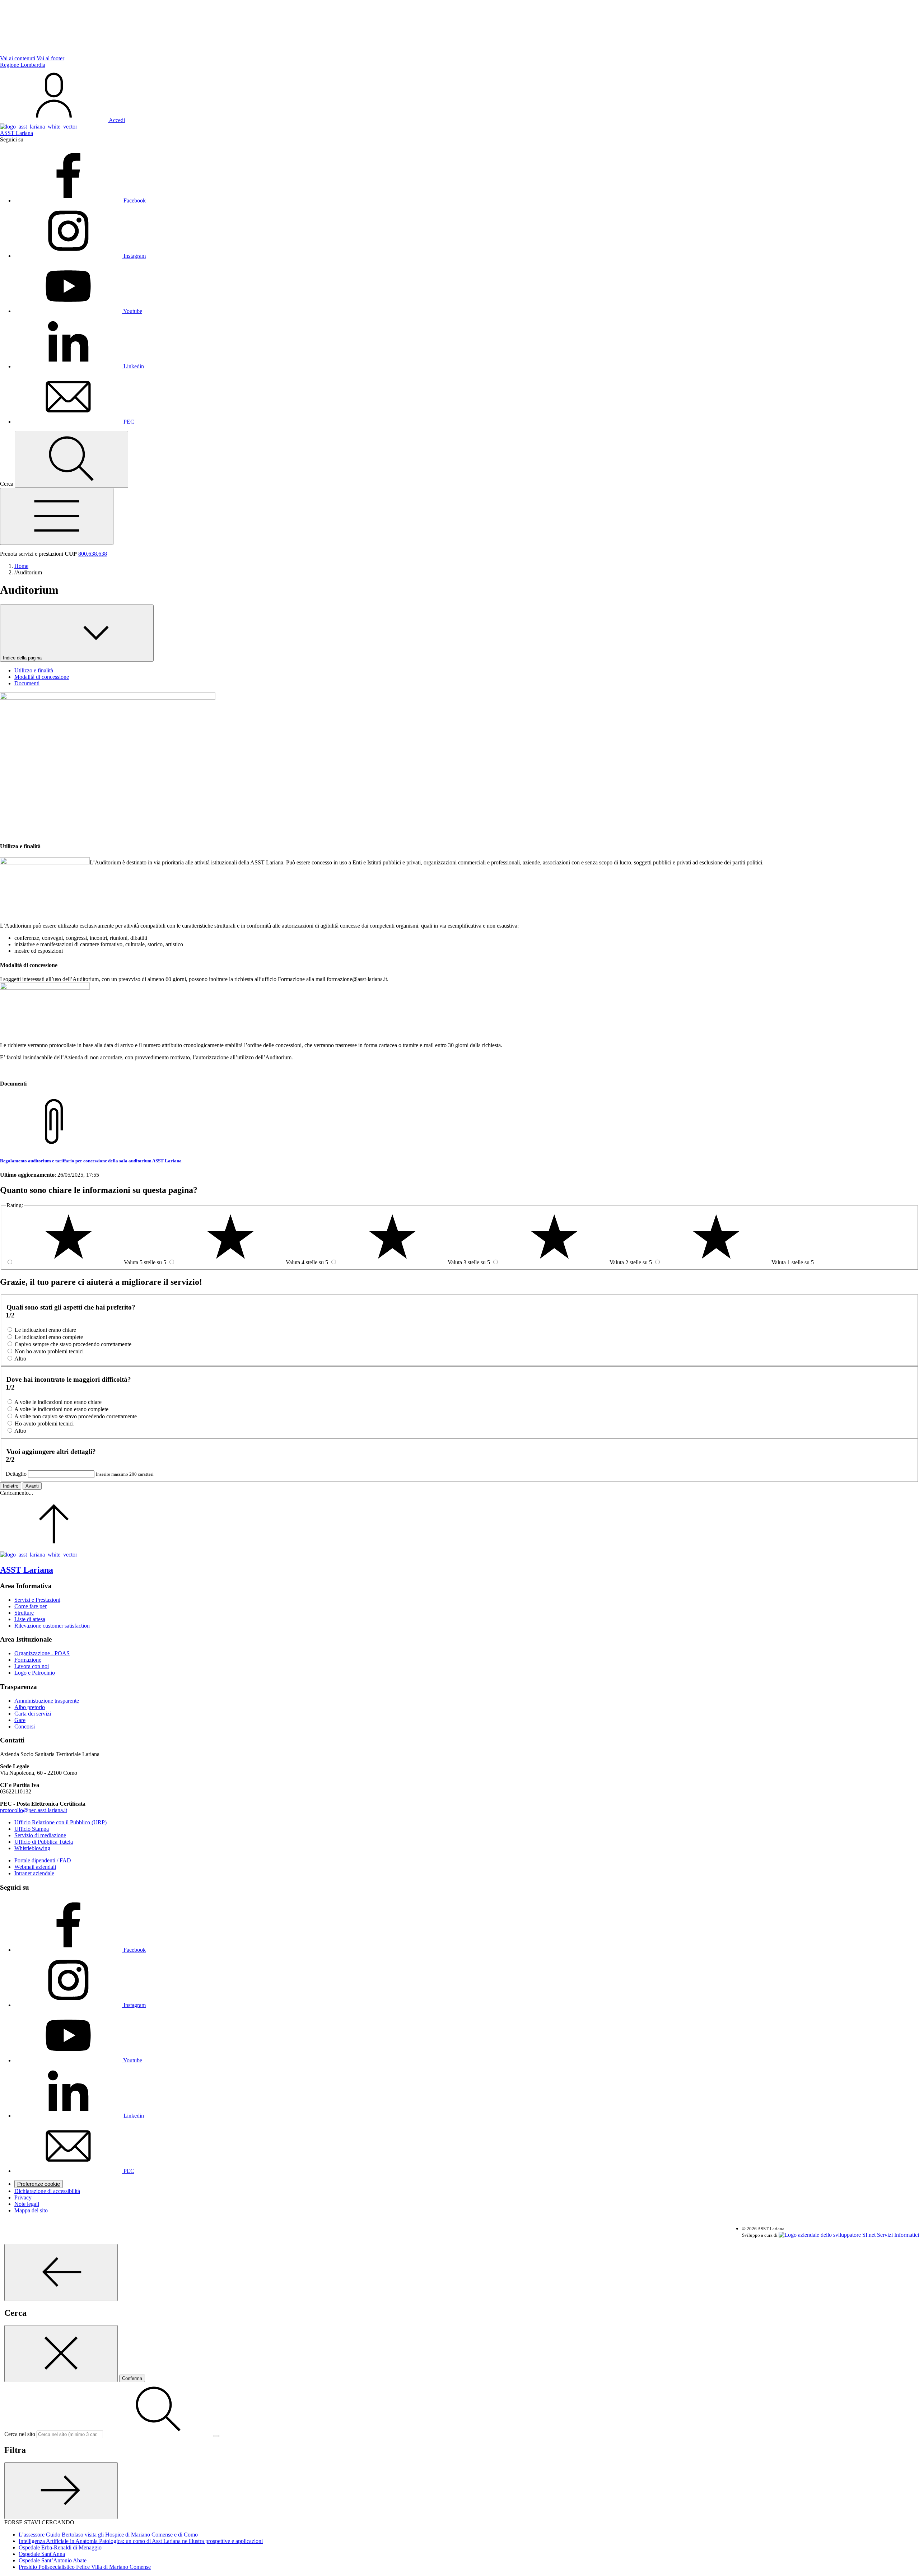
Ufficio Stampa (32, 1829)
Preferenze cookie (39, 2184)
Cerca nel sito (20, 2434)
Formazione (28, 1660)
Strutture (24, 1613)
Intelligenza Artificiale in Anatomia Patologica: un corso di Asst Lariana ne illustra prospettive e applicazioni (141, 2541)
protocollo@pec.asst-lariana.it (34, 1810)
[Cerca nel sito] (71, 459)
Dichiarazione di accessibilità (47, 2191)
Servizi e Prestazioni (37, 1600)
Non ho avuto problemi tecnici (49, 1351)
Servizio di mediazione (40, 1835)
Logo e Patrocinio (35, 1673)
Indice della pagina (23, 658)
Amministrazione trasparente (47, 1701)
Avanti (32, 1486)
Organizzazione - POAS (42, 1653)
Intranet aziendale (34, 1873)
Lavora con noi (32, 1666)
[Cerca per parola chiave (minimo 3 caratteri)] (61, 2272)
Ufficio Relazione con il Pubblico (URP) (60, 1822)
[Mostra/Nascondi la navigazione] (57, 516)
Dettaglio (16, 1474)
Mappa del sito (31, 2210)
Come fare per (31, 1606)
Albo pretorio (30, 1707)
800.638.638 (93, 554)
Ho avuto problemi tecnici (44, 1424)
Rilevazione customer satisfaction (52, 1626)
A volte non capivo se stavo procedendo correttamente (76, 1416)
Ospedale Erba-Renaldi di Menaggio (60, 2547)
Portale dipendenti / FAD (43, 1860)
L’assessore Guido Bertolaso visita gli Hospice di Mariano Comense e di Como (108, 2535)
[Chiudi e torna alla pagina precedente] (61, 2354)
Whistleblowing (32, 1848)
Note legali (27, 2204)
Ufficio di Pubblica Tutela (44, 1842)
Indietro (11, 1486)
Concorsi (25, 1726)
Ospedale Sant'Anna (42, 2554)
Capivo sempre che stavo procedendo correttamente (73, 1344)
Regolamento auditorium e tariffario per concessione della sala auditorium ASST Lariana (91, 1161)
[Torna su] (54, 1548)
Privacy (23, 2197)
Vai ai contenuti (18, 58)
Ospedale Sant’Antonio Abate (53, 2560)
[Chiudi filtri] (61, 2491)
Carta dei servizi (33, 1714)
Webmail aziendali (35, 1867)
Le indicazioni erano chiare (45, 1330)
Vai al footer (50, 58)
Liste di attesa (30, 1619)
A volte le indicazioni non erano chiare (58, 1402)
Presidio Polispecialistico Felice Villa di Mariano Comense (85, 2567)
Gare (20, 1720)
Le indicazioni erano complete (49, 1337)
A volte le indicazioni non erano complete (61, 1409)
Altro (20, 1359)
